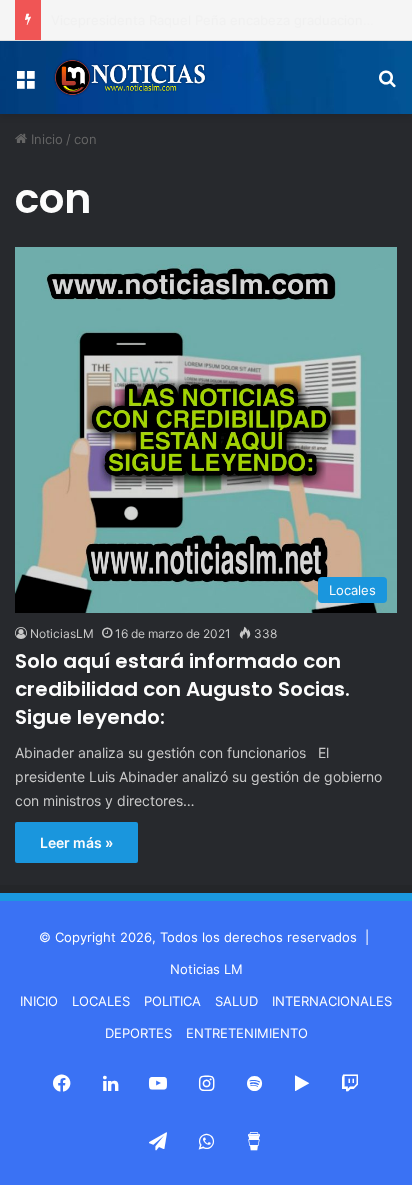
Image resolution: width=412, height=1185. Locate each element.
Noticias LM (206, 969)
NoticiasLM (62, 633)
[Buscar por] (387, 85)
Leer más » (76, 842)
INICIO (39, 1001)
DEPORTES (138, 1033)
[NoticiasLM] (130, 77)
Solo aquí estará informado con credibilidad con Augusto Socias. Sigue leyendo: (182, 689)
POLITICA (172, 1001)
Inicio (45, 139)
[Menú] (25, 85)
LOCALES (101, 1001)
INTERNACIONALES (332, 1001)
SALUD (236, 1001)
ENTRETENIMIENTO (247, 1033)
